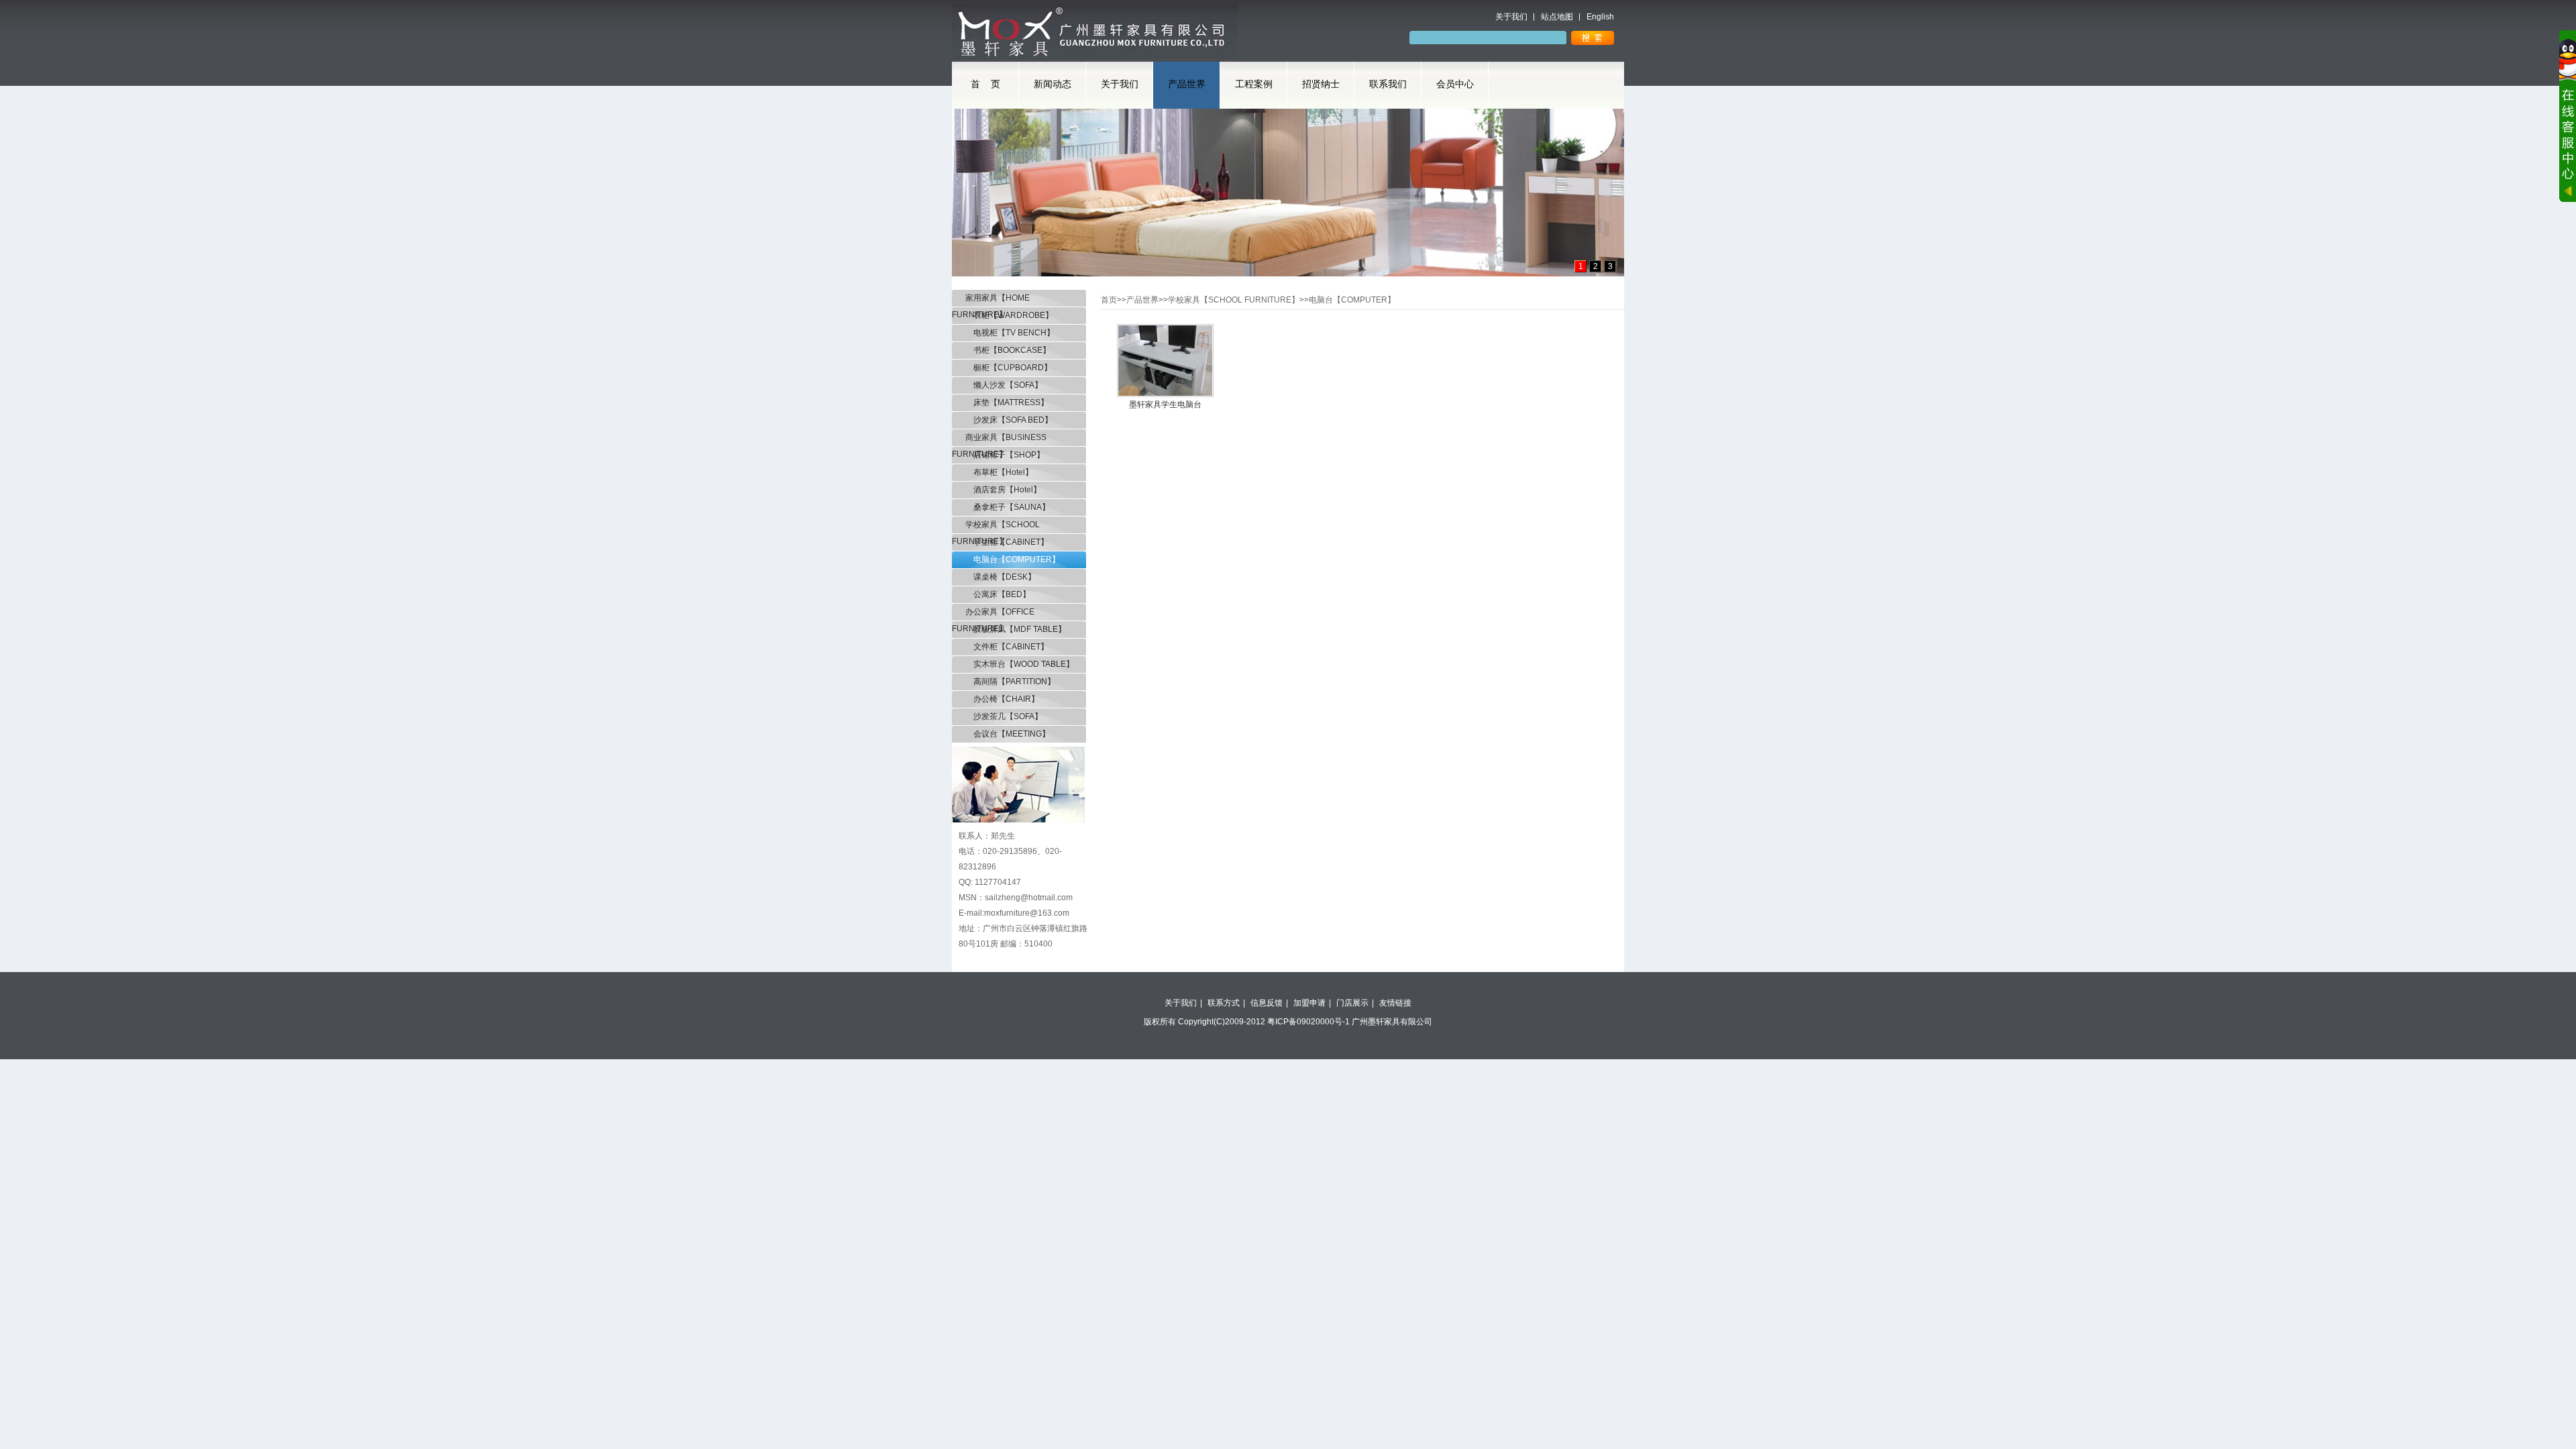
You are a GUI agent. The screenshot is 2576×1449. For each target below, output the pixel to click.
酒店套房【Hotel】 (1003, 490)
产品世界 (1187, 84)
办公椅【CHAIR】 (1002, 699)
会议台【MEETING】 (1008, 734)
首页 (1109, 300)
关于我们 (1511, 17)
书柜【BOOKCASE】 (1008, 350)
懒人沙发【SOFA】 (1004, 385)
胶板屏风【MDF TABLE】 (1016, 629)
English (1600, 17)
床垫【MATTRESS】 (1007, 402)
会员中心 (1455, 84)
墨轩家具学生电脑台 (1165, 405)
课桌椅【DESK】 (1001, 577)
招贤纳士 (1321, 84)
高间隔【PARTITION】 (1010, 682)
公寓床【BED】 (998, 594)
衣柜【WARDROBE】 (1009, 315)
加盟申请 (1309, 1003)
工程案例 (1254, 84)
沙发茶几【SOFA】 (1004, 716)
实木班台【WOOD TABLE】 (1020, 664)
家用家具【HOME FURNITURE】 (991, 300)
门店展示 (1352, 1003)
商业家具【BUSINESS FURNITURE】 (999, 439)
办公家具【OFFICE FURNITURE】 (993, 614)
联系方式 (1224, 1003)
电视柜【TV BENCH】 (1010, 333)
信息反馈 (1267, 1003)
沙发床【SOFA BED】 (1009, 420)
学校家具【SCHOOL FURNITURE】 (996, 527)
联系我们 (1388, 84)
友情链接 (1395, 1003)
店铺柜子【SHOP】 (1005, 455)
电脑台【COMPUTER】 (1013, 559)
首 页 (985, 84)
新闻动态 (1053, 84)
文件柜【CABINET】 (1007, 647)
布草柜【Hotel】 (999, 472)
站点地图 (1557, 17)
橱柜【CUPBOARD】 (1009, 368)
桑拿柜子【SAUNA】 (1008, 507)
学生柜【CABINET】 (1007, 542)
